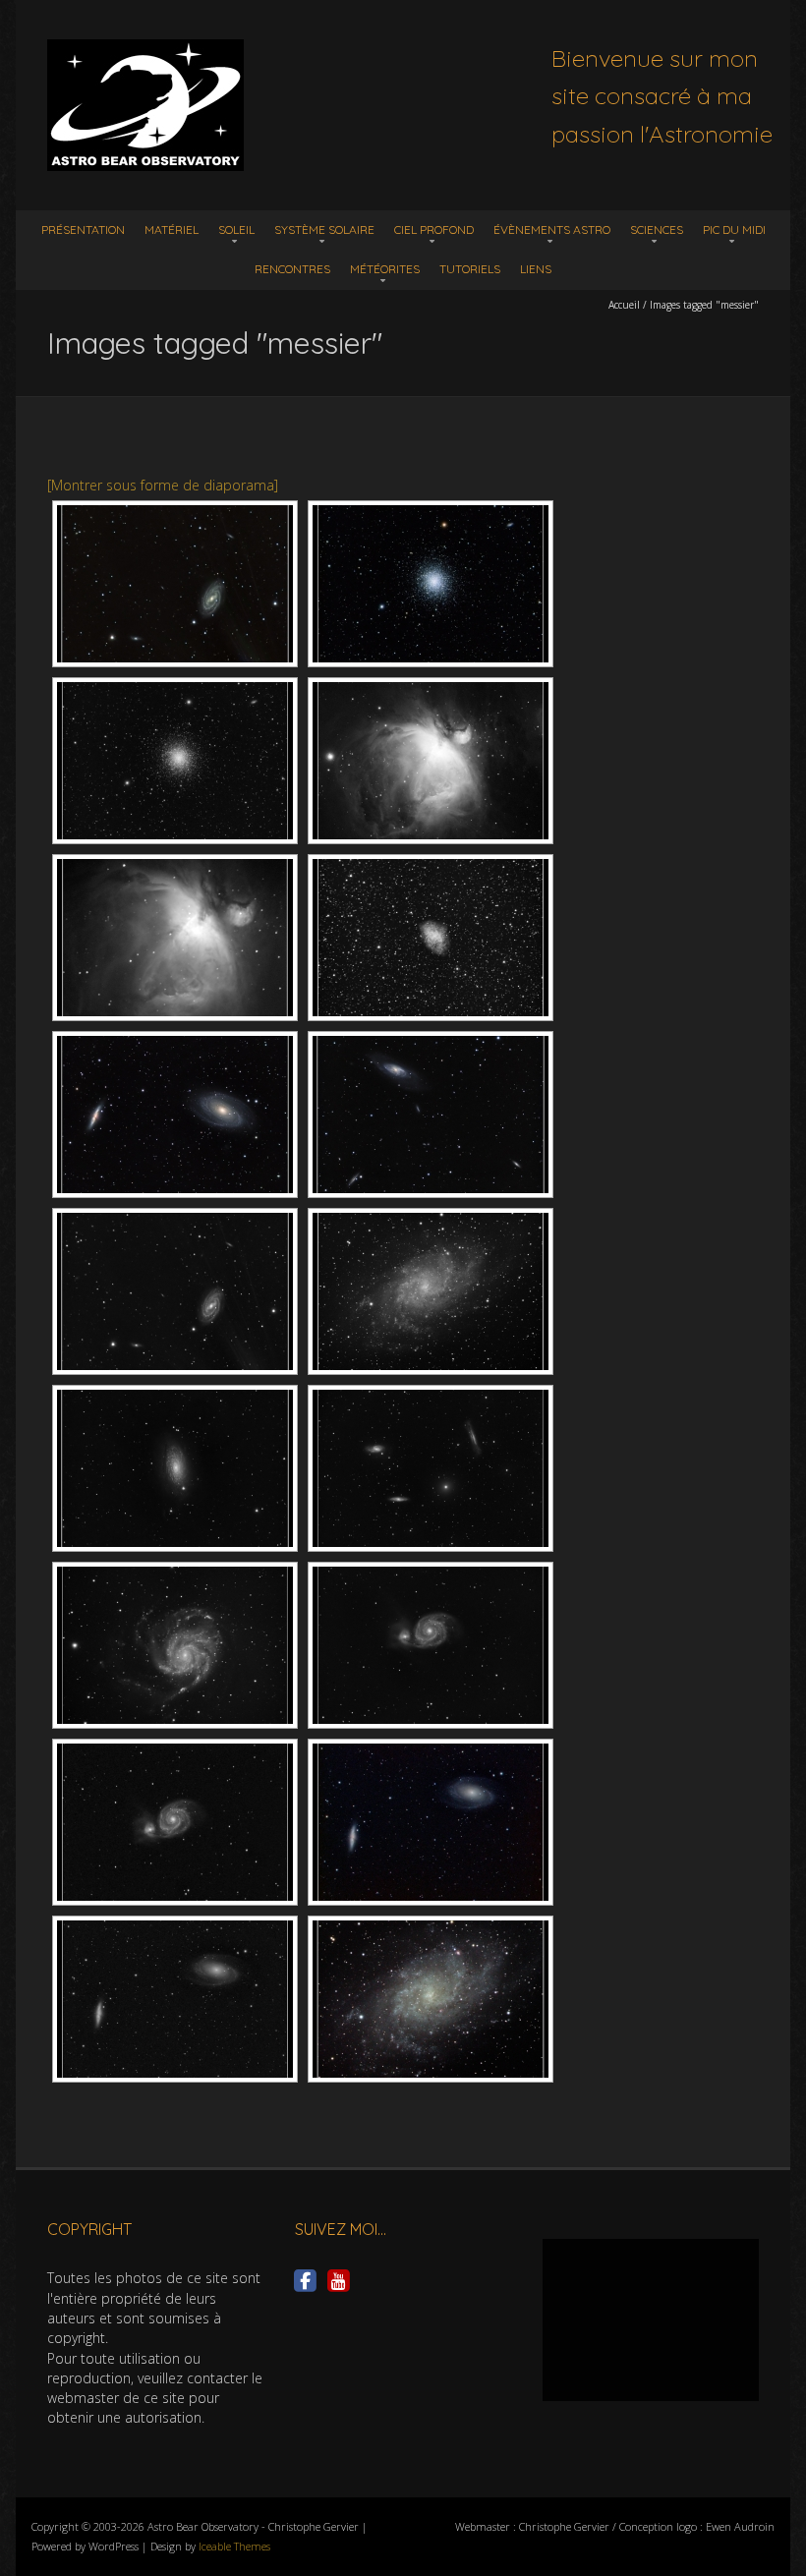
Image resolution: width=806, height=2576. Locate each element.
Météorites (385, 269)
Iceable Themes (234, 2546)
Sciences (657, 229)
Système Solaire (324, 229)
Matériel (172, 229)
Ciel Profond (434, 229)
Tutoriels (470, 269)
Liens (536, 269)
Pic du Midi (734, 229)
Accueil (624, 305)
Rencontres (292, 269)
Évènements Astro (552, 229)
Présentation (83, 229)
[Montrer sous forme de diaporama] (163, 485)
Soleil (236, 229)
